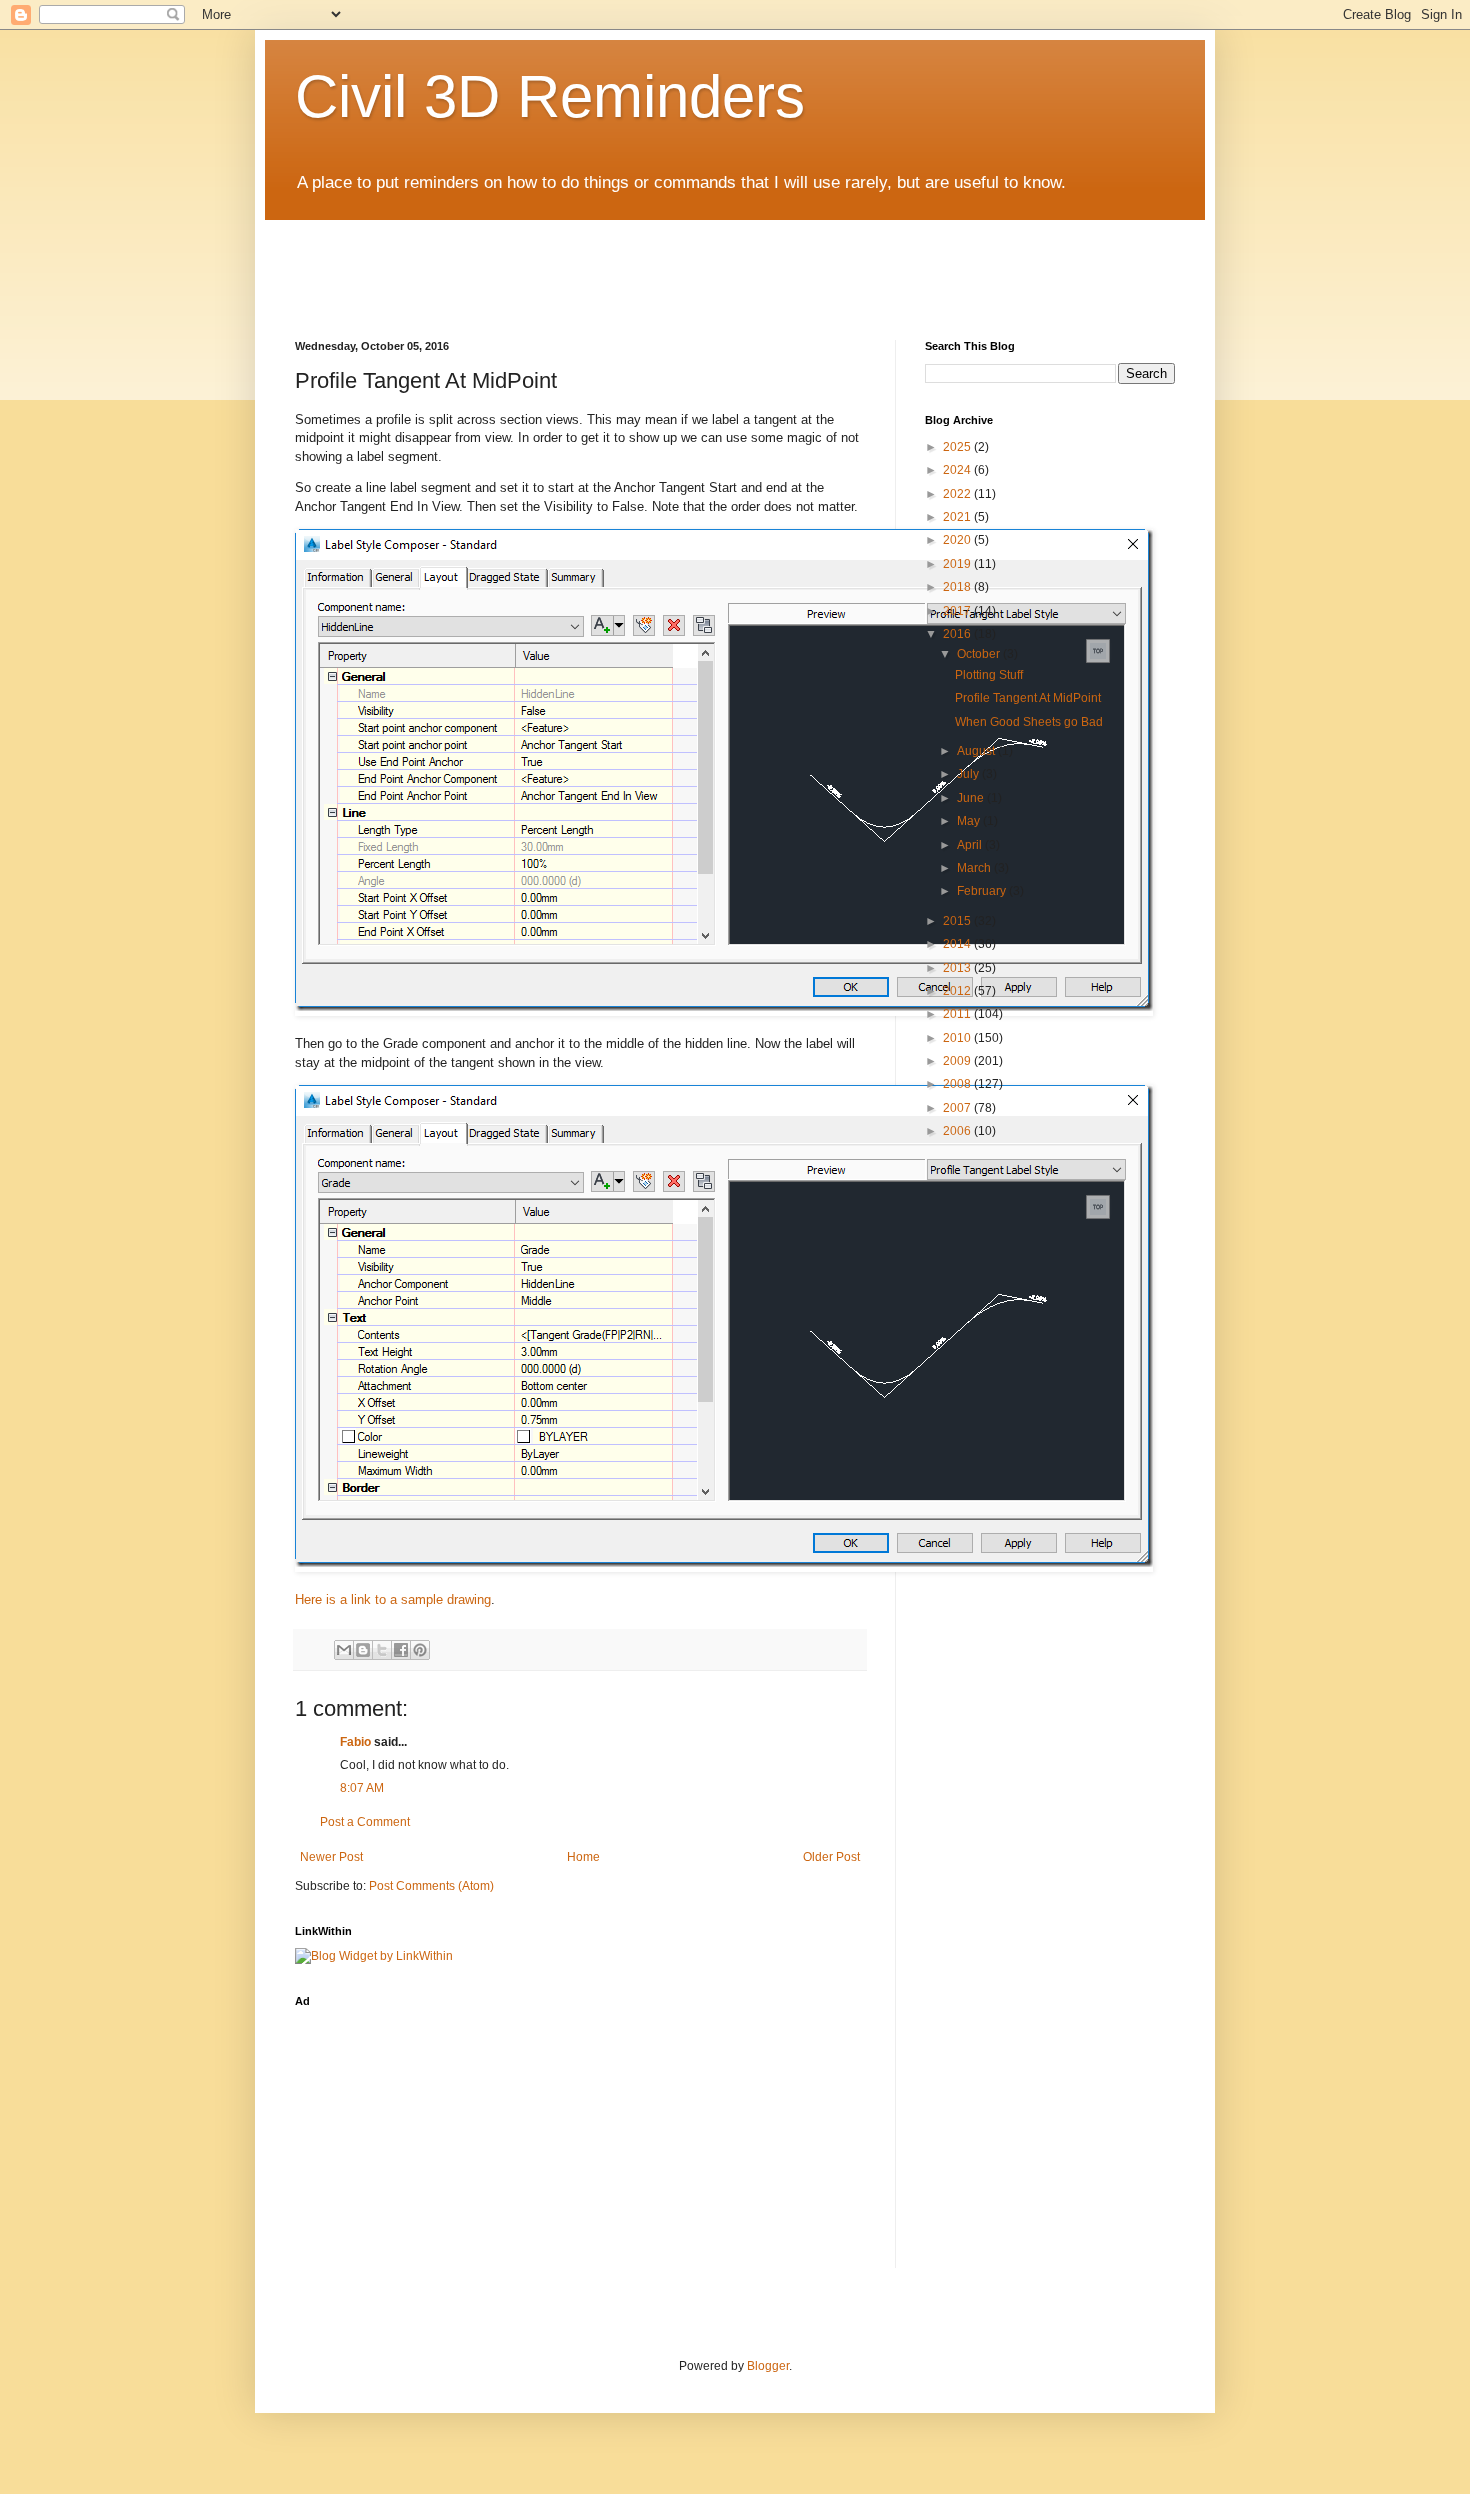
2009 (958, 1061)
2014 (958, 944)
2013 (958, 968)
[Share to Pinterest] (420, 1650)
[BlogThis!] (363, 1650)
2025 (958, 447)
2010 (958, 1038)
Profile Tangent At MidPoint (1028, 698)
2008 (958, 1084)
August (977, 751)
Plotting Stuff (989, 675)
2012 (958, 991)
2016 (958, 634)
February (983, 891)
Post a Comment (365, 1822)
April (971, 845)
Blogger (768, 2366)
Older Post (831, 1857)
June (972, 798)
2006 (958, 1131)
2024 (958, 470)
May (970, 821)
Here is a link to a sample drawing (393, 1599)
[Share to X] (382, 1650)
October (980, 654)
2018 (958, 587)
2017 (958, 611)
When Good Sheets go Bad (1029, 722)
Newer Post (331, 1857)
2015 (958, 921)
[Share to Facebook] (401, 1650)
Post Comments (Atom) (431, 1886)
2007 (958, 1108)
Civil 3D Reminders (550, 96)
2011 (958, 1014)
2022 (958, 494)
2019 (958, 564)
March (975, 868)
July (969, 774)
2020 (958, 540)
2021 (958, 517)
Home (583, 1857)
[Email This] (344, 1650)
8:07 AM (362, 1788)
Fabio (355, 1742)
